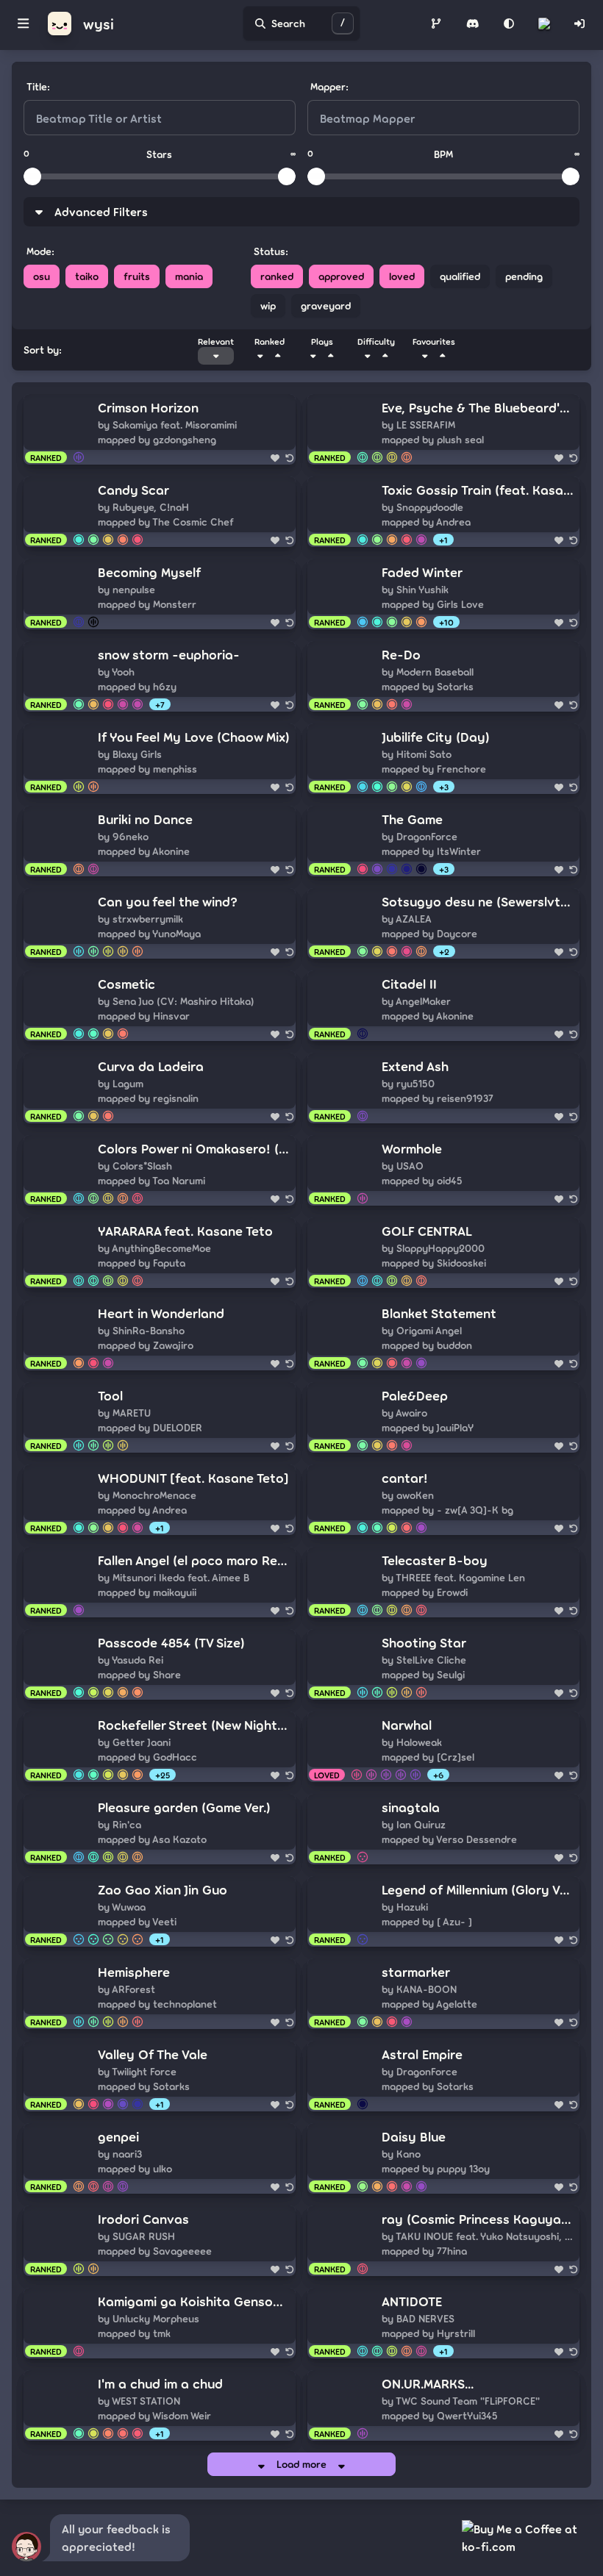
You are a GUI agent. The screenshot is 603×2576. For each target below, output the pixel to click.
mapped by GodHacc (147, 1757)
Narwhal (407, 1725)
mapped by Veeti (137, 1921)
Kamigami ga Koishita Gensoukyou (194, 2301)
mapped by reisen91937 (438, 1098)
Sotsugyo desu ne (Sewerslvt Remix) (478, 901)
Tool (110, 1395)
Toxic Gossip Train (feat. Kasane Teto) (478, 490)
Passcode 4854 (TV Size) (171, 1642)
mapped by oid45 (422, 1180)
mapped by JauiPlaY (428, 1427)
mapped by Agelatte (429, 2004)
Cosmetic (126, 984)
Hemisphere (134, 1972)
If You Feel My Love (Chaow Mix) (194, 737)
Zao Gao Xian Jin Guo (163, 1889)
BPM (443, 154)
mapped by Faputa (142, 1263)
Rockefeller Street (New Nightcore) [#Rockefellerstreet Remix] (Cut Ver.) (194, 1725)
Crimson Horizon (148, 407)
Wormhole (412, 1148)
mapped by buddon (427, 1345)
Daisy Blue (414, 2136)
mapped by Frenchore (434, 769)
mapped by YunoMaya (149, 933)
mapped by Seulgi (423, 1674)
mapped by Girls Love (433, 604)
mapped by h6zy (137, 686)
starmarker (416, 1972)
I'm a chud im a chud (160, 2383)
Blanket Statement (439, 1313)
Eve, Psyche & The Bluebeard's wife (478, 407)
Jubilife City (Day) (436, 737)
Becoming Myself (150, 572)
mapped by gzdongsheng (157, 439)
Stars (159, 154)
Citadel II (409, 984)
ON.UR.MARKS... (428, 2383)
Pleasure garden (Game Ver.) (184, 1807)
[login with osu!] (579, 24)
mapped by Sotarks (428, 686)
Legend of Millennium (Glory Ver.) (478, 1889)
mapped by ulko (135, 2168)
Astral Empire (422, 2054)
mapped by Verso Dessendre (449, 1839)
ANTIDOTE (412, 2301)
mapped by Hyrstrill (428, 2333)
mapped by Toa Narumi (151, 1180)
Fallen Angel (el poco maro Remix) (194, 1560)
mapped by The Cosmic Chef (166, 522)
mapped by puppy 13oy (436, 2168)
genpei (118, 2136)
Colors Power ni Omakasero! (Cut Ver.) (194, 1148)
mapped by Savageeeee (155, 2251)
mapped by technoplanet (157, 2004)
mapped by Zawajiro (146, 1345)
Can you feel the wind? (168, 901)
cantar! (405, 1478)
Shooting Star (424, 1642)
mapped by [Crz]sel (428, 1757)
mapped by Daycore (429, 933)
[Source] (436, 24)
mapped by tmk (134, 2333)
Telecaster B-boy (435, 1560)
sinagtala (411, 1807)
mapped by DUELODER (150, 1427)
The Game (412, 819)
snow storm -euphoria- (169, 654)
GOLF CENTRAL (427, 1231)
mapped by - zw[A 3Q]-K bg (447, 1510)
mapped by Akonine (144, 851)
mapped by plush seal (433, 439)
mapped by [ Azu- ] (427, 1921)
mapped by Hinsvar (144, 1016)
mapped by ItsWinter (431, 851)
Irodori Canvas (143, 2219)
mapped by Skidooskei (434, 1263)
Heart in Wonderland (161, 1313)
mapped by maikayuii (147, 1592)
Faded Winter (422, 572)
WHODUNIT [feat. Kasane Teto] (193, 1478)
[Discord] (473, 24)
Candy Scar (133, 490)
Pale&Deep (415, 1395)
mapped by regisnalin (148, 1098)
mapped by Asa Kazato (152, 1839)
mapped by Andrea (426, 522)
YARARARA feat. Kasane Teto (185, 1231)
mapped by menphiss (147, 769)
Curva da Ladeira (151, 1066)
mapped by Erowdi (425, 1592)
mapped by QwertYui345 (440, 2415)
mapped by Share (139, 1674)
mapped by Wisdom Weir (154, 2415)
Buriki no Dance (145, 819)
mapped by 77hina (424, 2251)
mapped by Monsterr (147, 604)
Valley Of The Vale (153, 2054)
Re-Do (401, 654)
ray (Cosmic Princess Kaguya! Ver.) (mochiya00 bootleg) (478, 2219)
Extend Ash (415, 1066)
